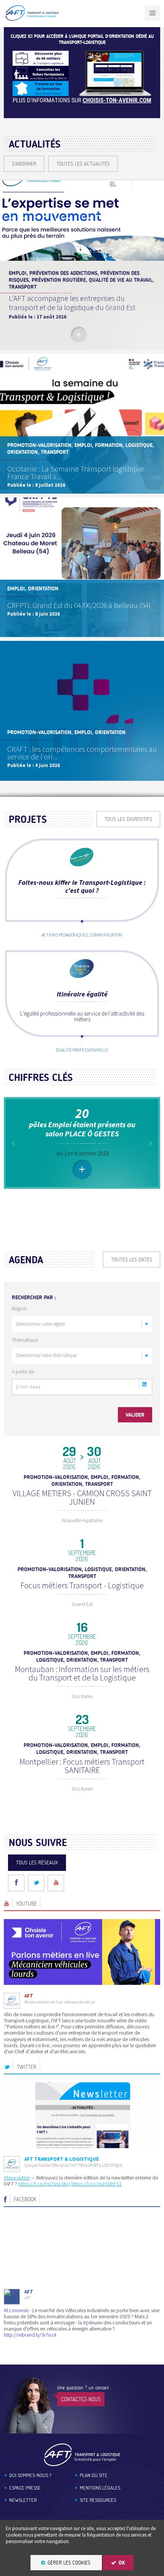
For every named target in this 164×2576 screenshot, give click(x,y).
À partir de (23, 1372)
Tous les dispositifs (128, 819)
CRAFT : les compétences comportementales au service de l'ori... (82, 753)
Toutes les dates (132, 1260)
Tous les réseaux (37, 1863)
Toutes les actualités (83, 164)
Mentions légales (100, 2488)
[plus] (79, 334)
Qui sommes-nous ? (30, 2475)
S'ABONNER (24, 164)
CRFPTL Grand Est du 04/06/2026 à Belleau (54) (79, 605)
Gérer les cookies (69, 2563)
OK (122, 2563)
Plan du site (94, 2475)
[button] (145, 1384)
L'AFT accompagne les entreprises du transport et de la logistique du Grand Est (72, 303)
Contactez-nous (81, 2399)
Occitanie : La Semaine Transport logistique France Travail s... (76, 472)
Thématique (25, 1340)
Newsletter (23, 2500)
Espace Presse (25, 2488)
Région (19, 1308)
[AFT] (32, 19)
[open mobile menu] (153, 13)
